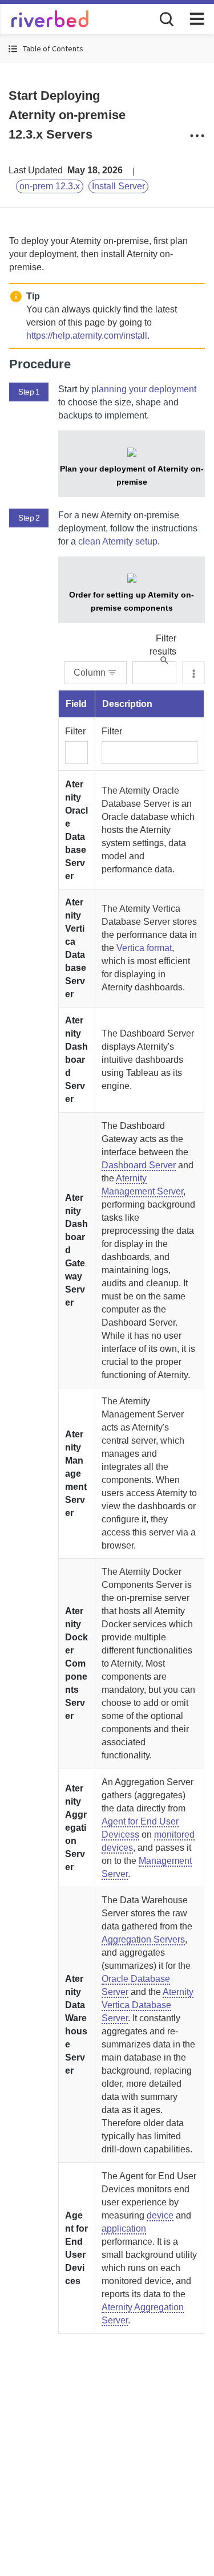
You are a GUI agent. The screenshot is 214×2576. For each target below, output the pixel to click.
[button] (107, 49)
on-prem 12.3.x (50, 186)
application (124, 2228)
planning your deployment (144, 389)
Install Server (118, 186)
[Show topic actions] (197, 136)
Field (76, 704)
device (160, 2215)
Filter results (163, 645)
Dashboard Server (139, 1165)
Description (127, 704)
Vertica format (144, 948)
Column (90, 673)
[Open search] (165, 18)
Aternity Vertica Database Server (148, 2005)
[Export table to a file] (193, 673)
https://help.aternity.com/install (87, 336)
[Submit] (164, 660)
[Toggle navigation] (197, 19)
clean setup (118, 541)
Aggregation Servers (143, 1939)
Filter (75, 731)
